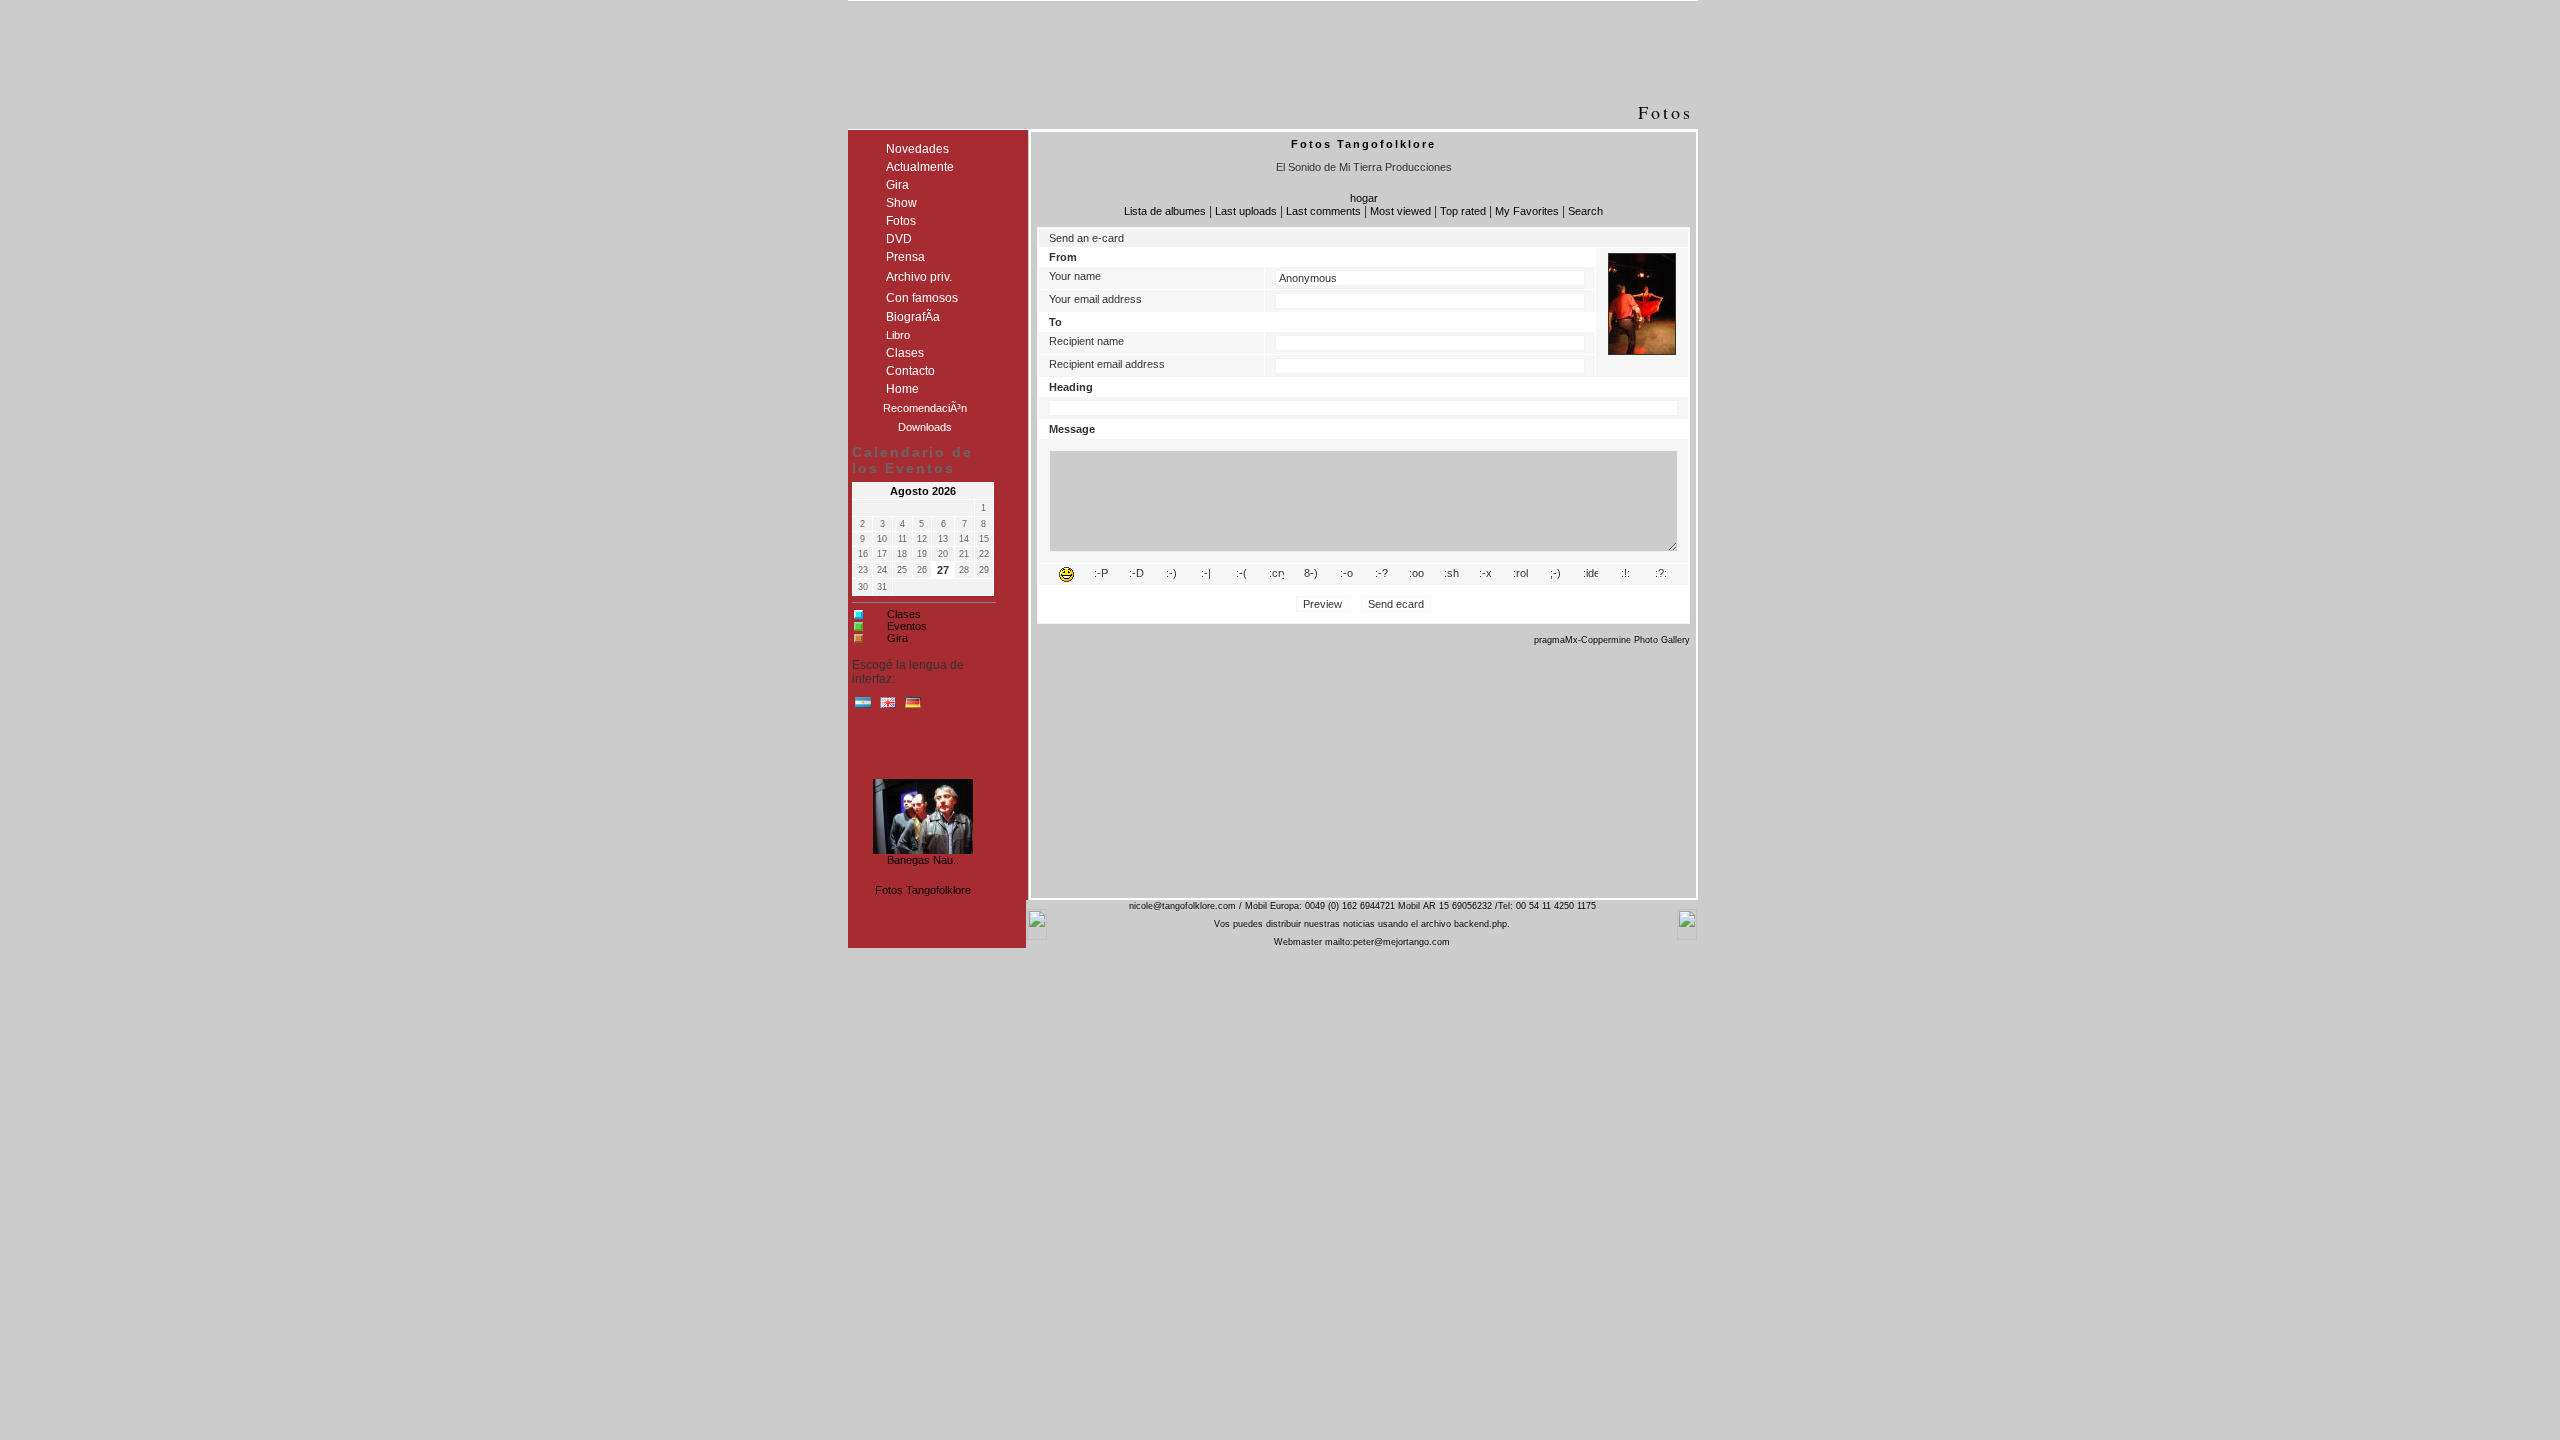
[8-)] (1311, 574)
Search (1585, 211)
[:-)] (1171, 574)
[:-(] (1241, 574)
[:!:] (1625, 574)
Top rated (1463, 211)
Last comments (1323, 211)
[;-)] (1555, 574)
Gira (897, 638)
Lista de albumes (1165, 211)
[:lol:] (1066, 574)
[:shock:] (1451, 574)
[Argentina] (863, 707)
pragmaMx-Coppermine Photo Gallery (1612, 640)
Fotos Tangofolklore (923, 890)
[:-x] (1485, 574)
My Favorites (1527, 211)
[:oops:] (1416, 574)
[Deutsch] (913, 707)
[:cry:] (1276, 574)
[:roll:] (1520, 574)
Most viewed (1400, 211)
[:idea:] (1590, 574)
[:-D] (1136, 574)
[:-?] (1381, 574)
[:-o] (1346, 574)
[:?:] (1660, 574)
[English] (888, 707)
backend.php (1480, 924)
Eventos (907, 626)
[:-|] (1206, 574)
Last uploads (1246, 211)
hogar (1364, 198)
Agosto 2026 (923, 491)
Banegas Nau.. (923, 856)
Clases (904, 614)
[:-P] (1101, 574)
